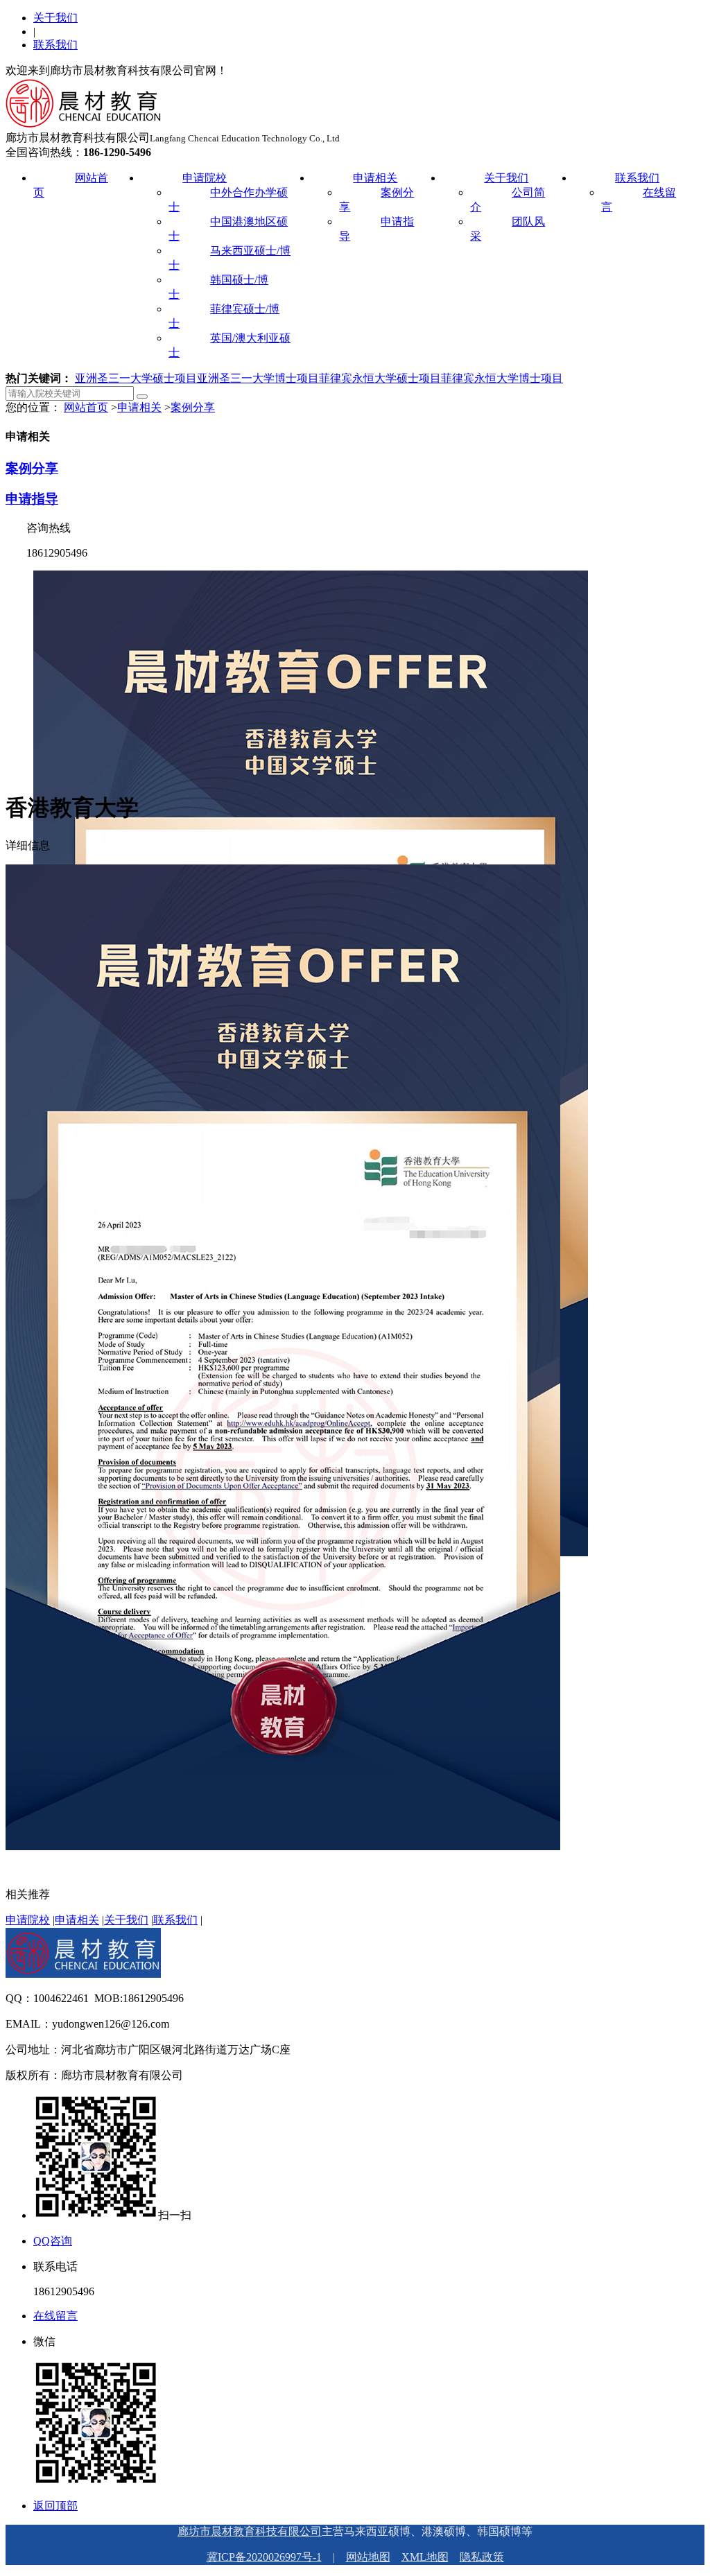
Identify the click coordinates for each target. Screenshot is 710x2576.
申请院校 (205, 178)
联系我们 (55, 45)
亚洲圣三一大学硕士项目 (136, 378)
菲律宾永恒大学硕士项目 (380, 378)
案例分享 (193, 407)
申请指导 (32, 499)
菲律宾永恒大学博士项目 (502, 378)
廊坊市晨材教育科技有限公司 (250, 2531)
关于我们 (55, 18)
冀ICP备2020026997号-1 (264, 2557)
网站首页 (86, 407)
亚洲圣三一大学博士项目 (258, 378)
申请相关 (375, 178)
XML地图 (425, 2557)
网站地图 (368, 2557)
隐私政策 (482, 2557)
